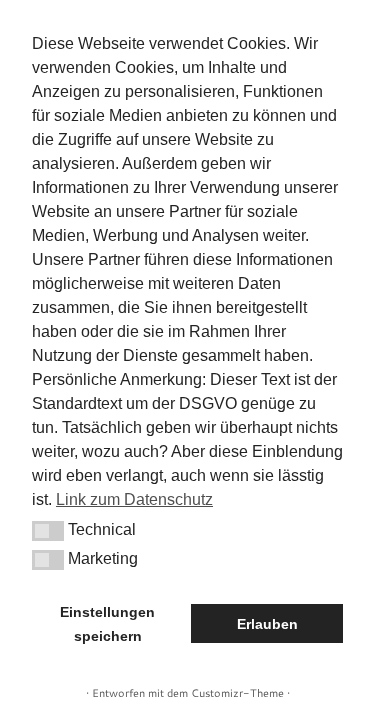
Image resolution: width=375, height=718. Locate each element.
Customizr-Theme (237, 693)
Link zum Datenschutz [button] (134, 499)
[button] (48, 531)
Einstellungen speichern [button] (107, 624)
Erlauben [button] (267, 624)
